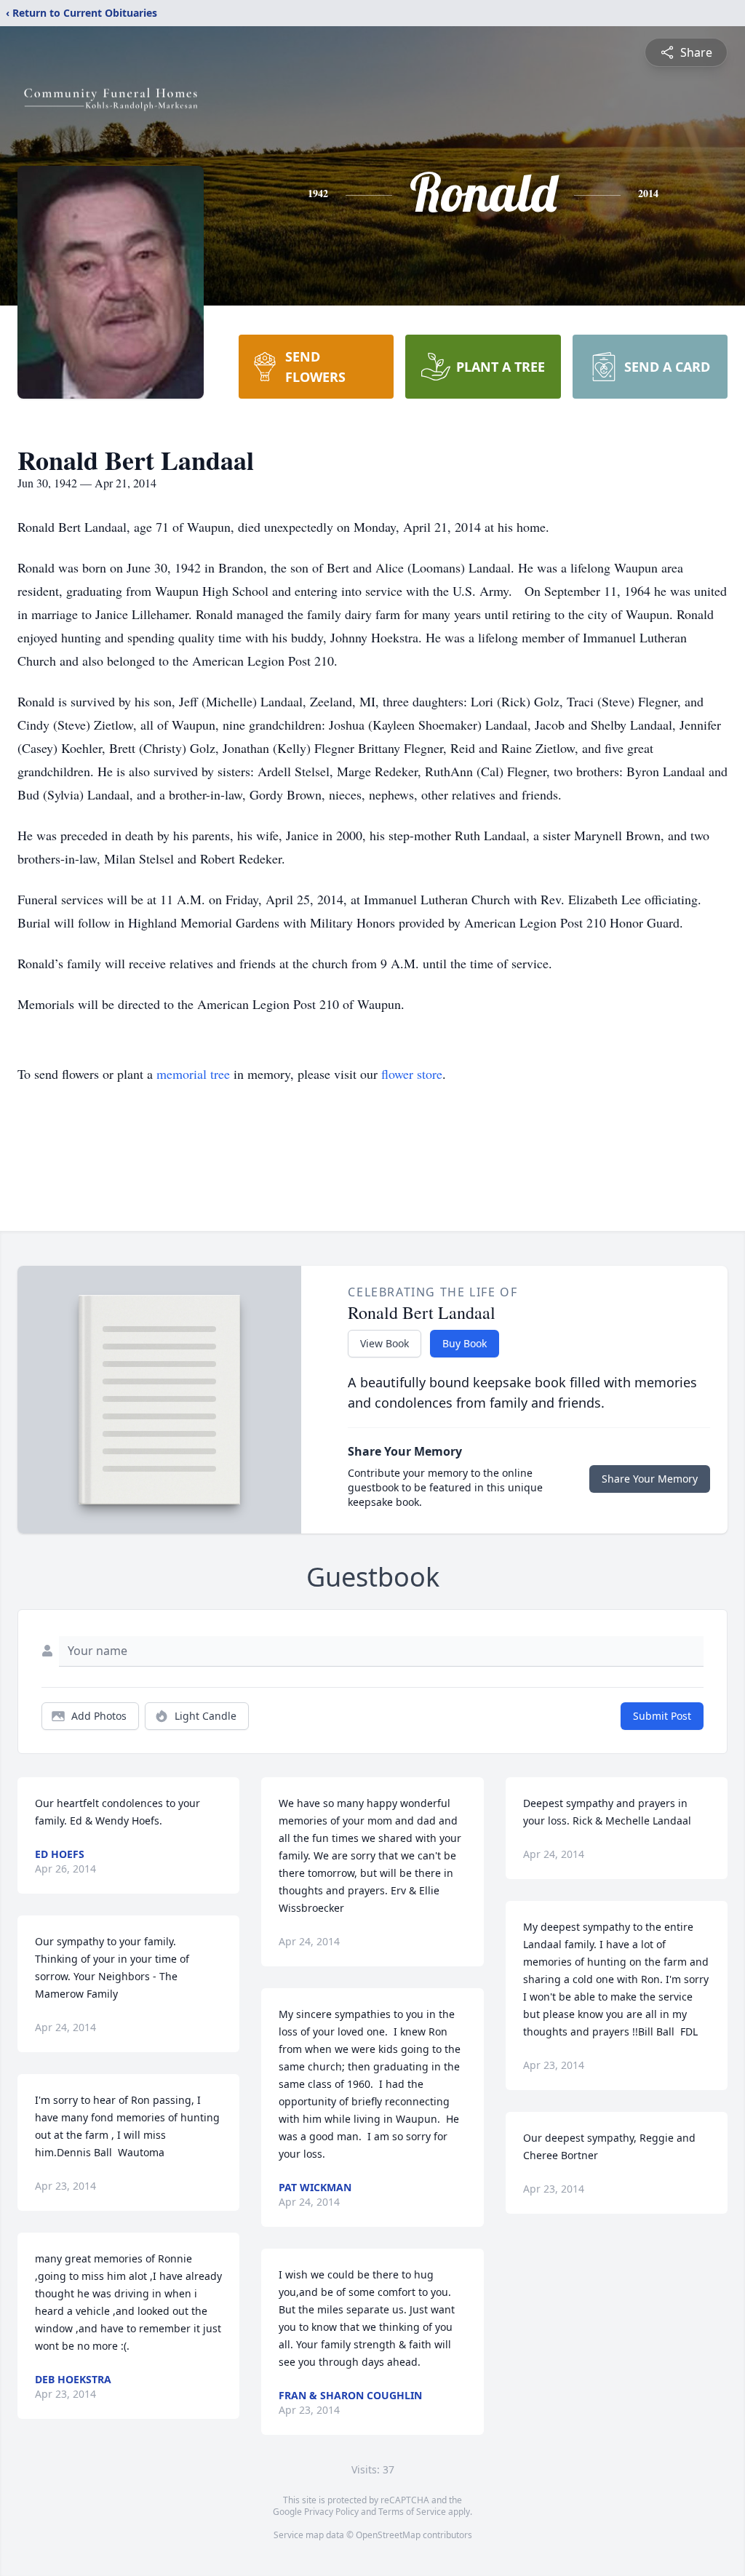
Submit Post (662, 1716)
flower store (412, 1074)
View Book (385, 1343)
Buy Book (465, 1343)
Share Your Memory (650, 1479)
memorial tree (193, 1074)
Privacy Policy (331, 2512)
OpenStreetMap (388, 2535)
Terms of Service (412, 2512)
